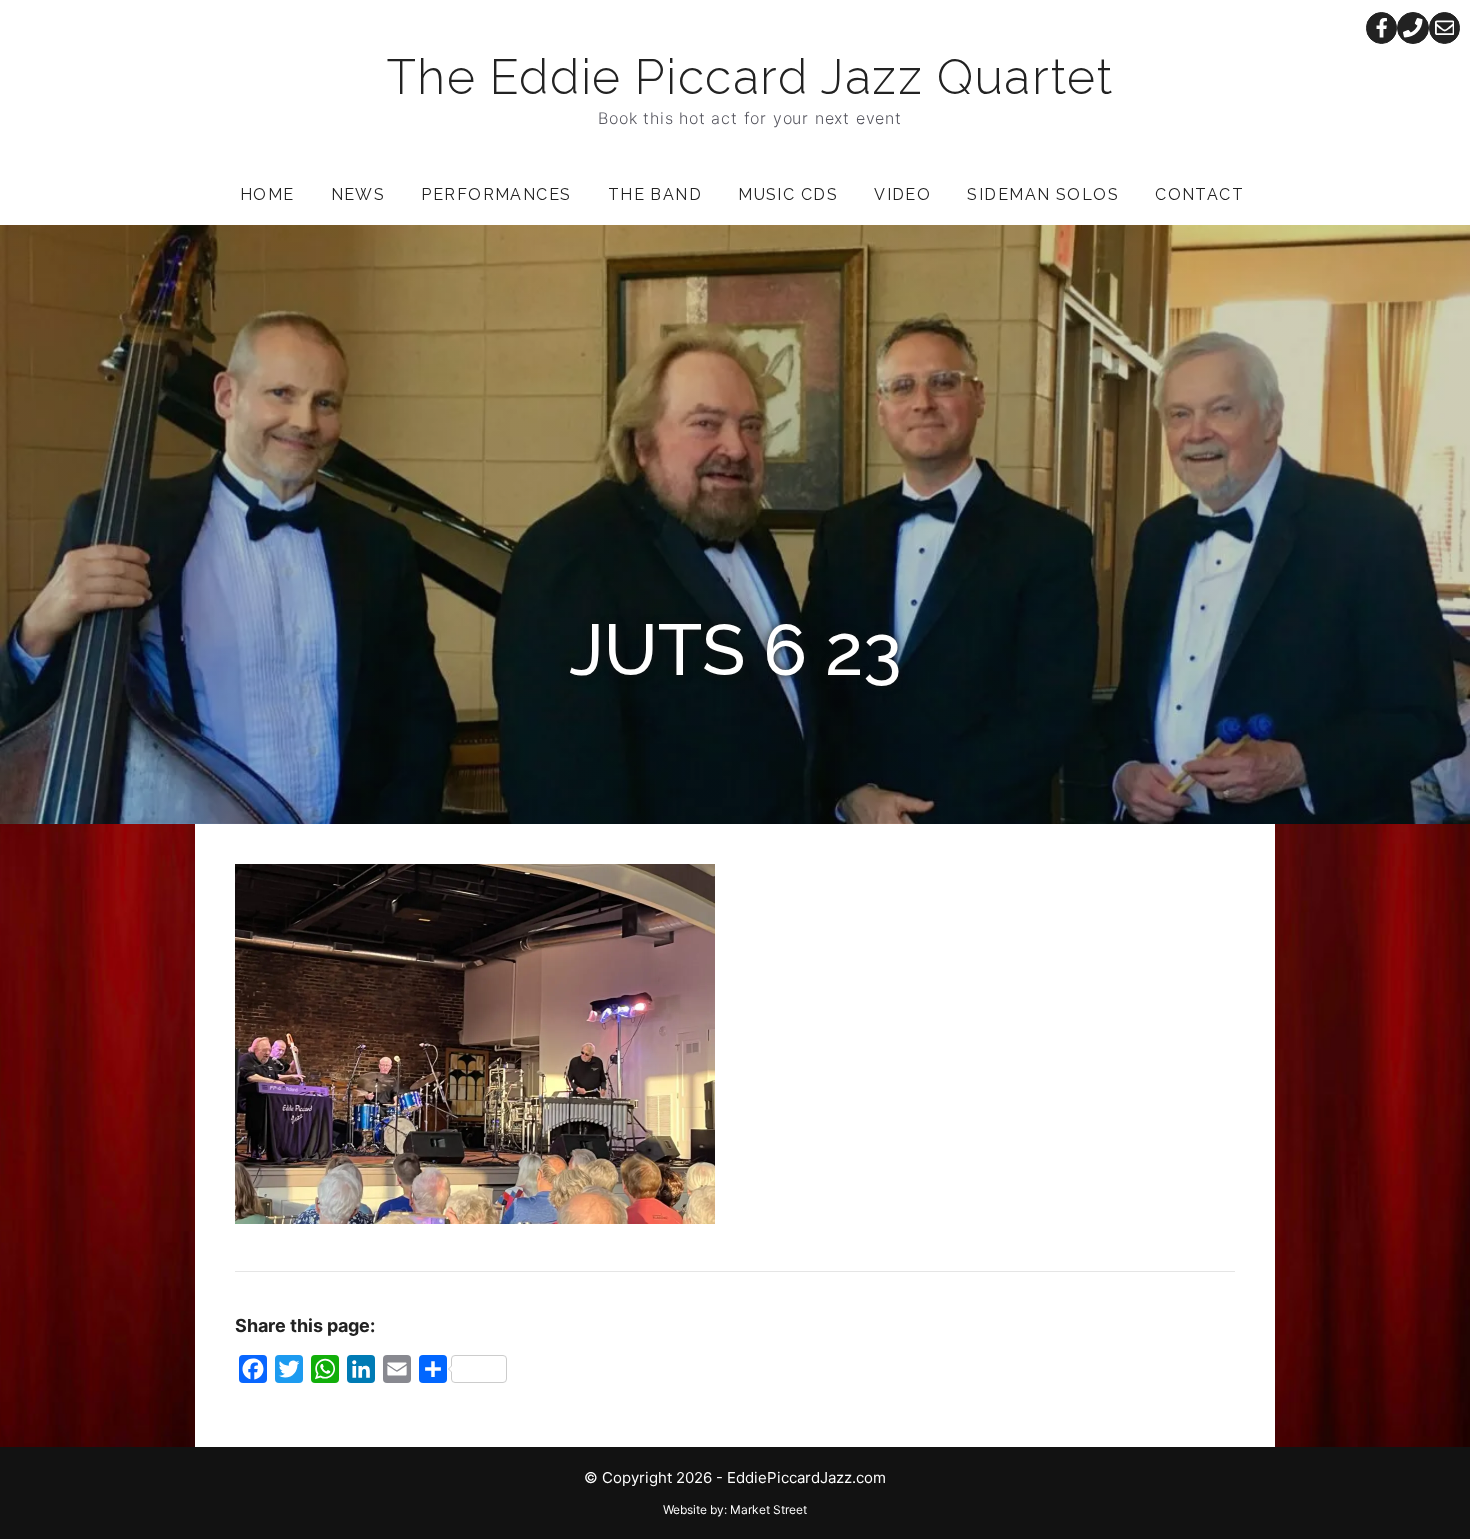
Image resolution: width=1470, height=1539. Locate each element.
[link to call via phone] (1413, 28)
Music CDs (788, 194)
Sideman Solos (1043, 194)
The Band (655, 194)
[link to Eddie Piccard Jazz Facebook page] (1382, 28)
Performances (496, 194)
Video (902, 194)
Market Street (768, 1509)
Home (267, 194)
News (358, 194)
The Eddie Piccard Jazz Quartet (750, 77)
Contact (1199, 194)
